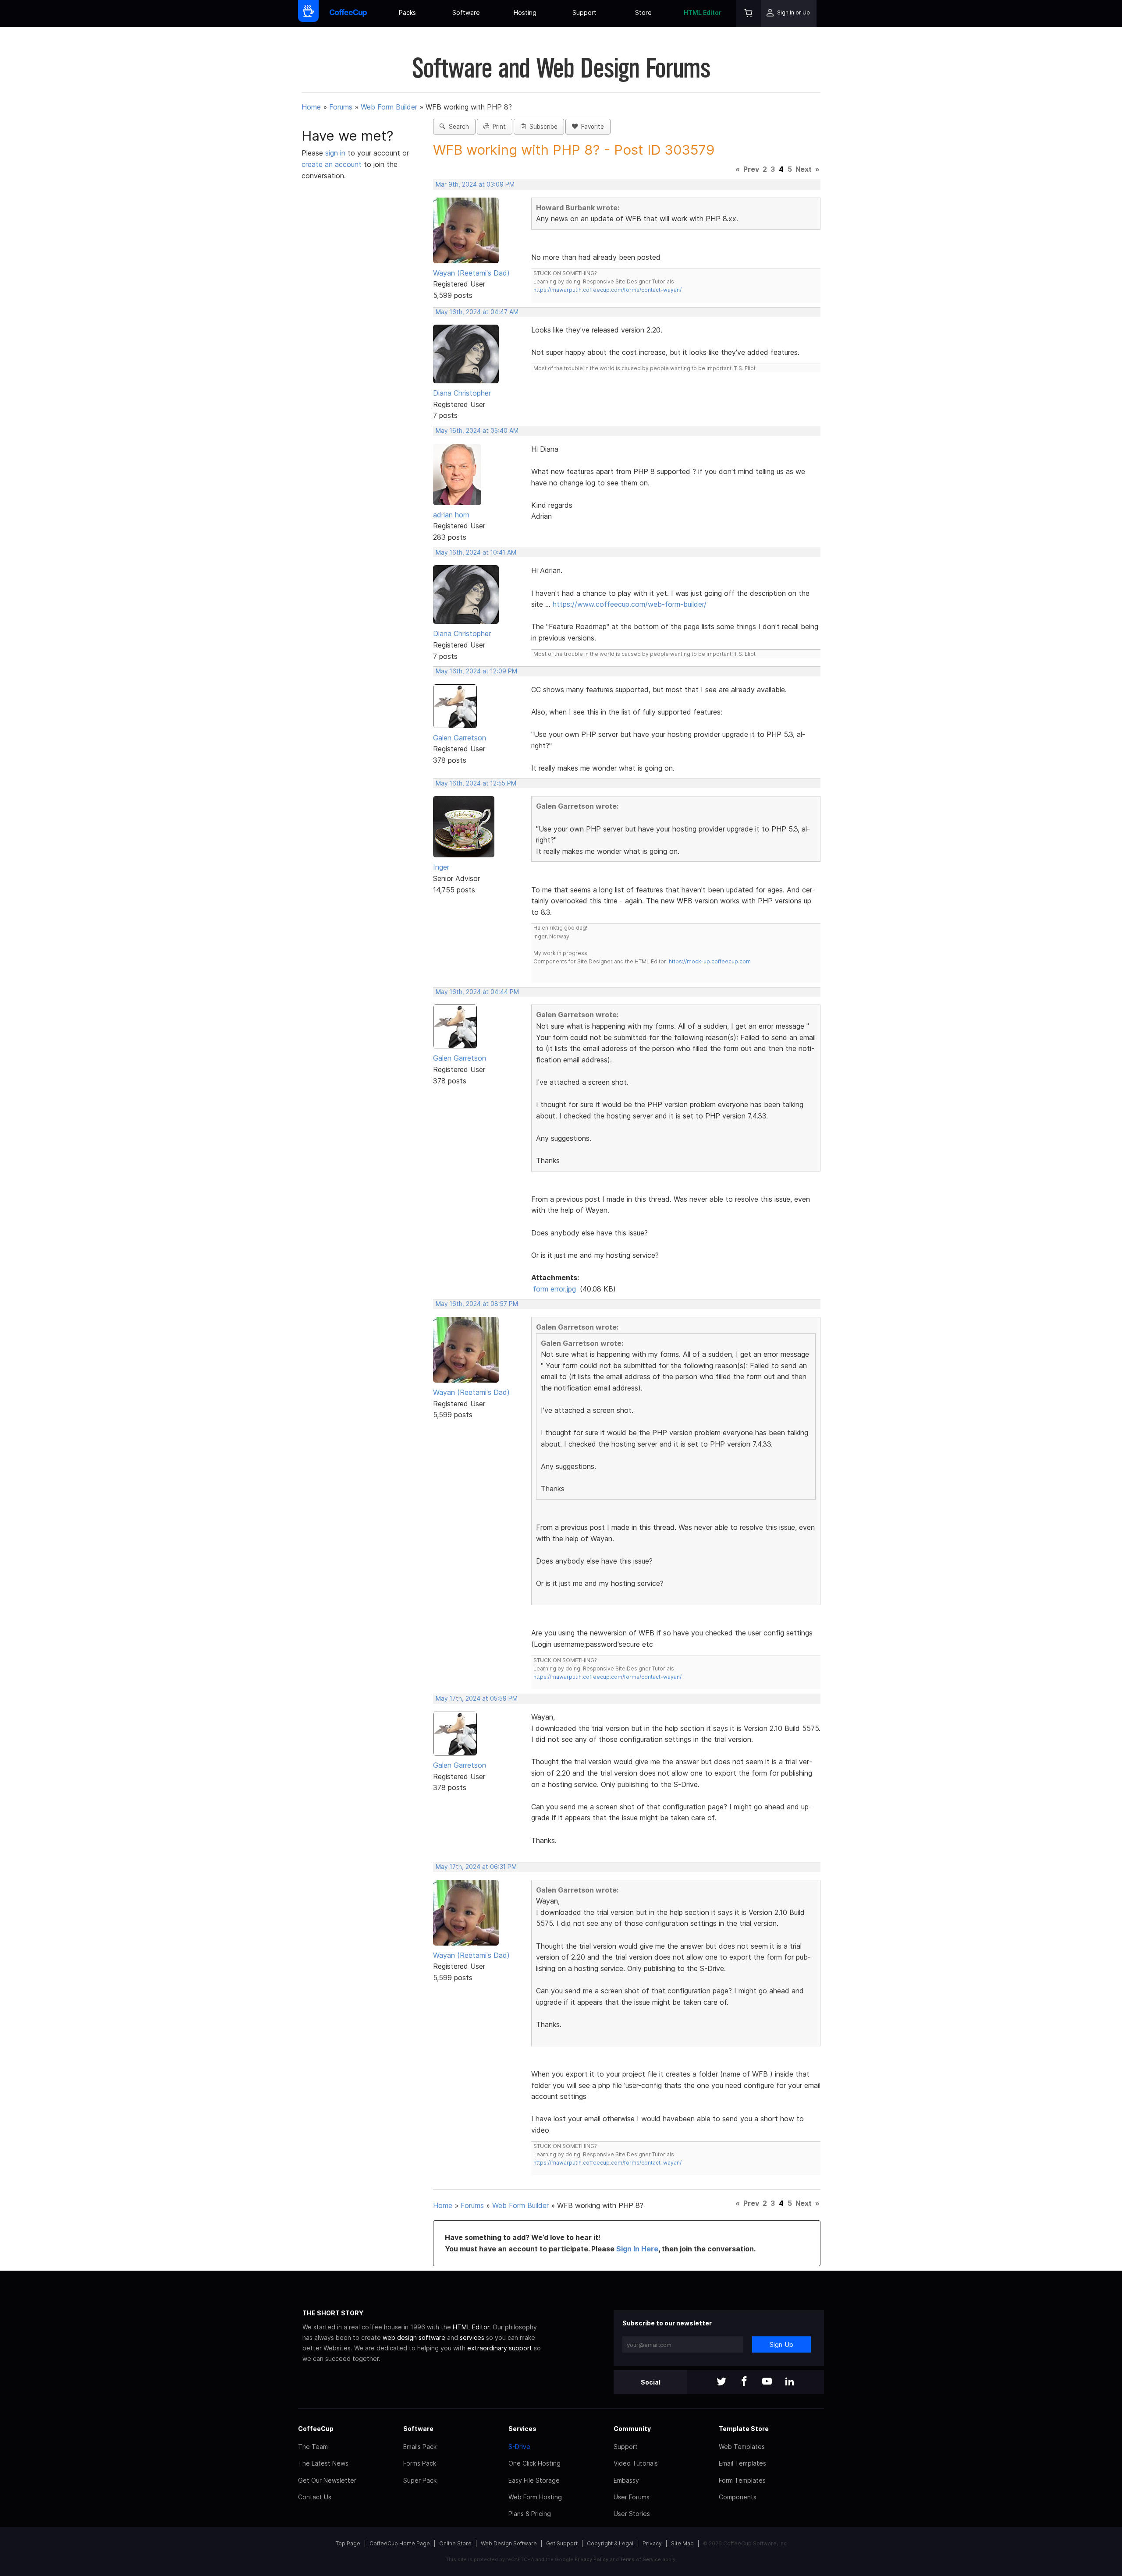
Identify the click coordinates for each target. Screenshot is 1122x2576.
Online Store (455, 2543)
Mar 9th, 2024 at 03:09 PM (475, 184)
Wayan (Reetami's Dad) (471, 273)
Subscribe (542, 127)
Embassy (626, 2480)
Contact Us (315, 2497)
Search (457, 127)
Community (632, 2429)
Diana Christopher (462, 393)
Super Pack (420, 2480)
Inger (441, 867)
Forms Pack (420, 2463)
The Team (313, 2447)
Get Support (562, 2543)
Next (804, 169)
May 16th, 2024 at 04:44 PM (477, 992)
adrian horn (451, 515)
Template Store (744, 2429)
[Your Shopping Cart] (749, 13)
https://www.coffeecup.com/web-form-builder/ (630, 604)
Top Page (348, 2543)
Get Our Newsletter (327, 2480)
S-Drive (519, 2447)
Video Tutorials (636, 2463)
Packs (407, 12)
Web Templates (742, 2447)
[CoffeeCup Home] (348, 13)
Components (738, 2497)
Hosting (525, 12)
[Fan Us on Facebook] (744, 2382)
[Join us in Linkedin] (790, 2382)
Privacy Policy (591, 2559)
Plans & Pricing (530, 2514)
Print (497, 127)
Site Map (682, 2543)
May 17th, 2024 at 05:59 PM (477, 1698)
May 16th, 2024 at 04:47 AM (477, 312)
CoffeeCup (316, 2429)
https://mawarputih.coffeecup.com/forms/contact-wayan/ (607, 290)
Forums (341, 107)
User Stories (632, 2514)
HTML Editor (703, 12)
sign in (336, 153)
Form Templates (742, 2480)
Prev (751, 169)
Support (584, 12)
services (472, 2337)
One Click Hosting (534, 2463)
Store (643, 12)
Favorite (591, 127)
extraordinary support (500, 2348)
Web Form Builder (389, 107)
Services (522, 2429)
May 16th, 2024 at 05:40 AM (477, 431)
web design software (414, 2337)
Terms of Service (641, 2559)
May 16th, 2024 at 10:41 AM (476, 552)
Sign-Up (781, 2344)
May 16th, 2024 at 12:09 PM (476, 671)
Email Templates (742, 2463)
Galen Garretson (460, 738)
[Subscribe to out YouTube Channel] (767, 2382)
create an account (332, 164)
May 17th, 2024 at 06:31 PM (476, 1867)
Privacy (652, 2543)
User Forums (632, 2497)
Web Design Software (509, 2543)
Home (311, 107)
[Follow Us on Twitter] (721, 2382)
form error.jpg (554, 1289)
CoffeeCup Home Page (400, 2543)
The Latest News (323, 2463)
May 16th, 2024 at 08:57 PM (477, 1304)
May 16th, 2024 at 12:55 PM (476, 783)
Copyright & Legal (610, 2543)
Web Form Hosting (535, 2497)
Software (466, 12)
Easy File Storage (534, 2480)
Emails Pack (420, 2447)
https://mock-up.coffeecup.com (710, 961)
